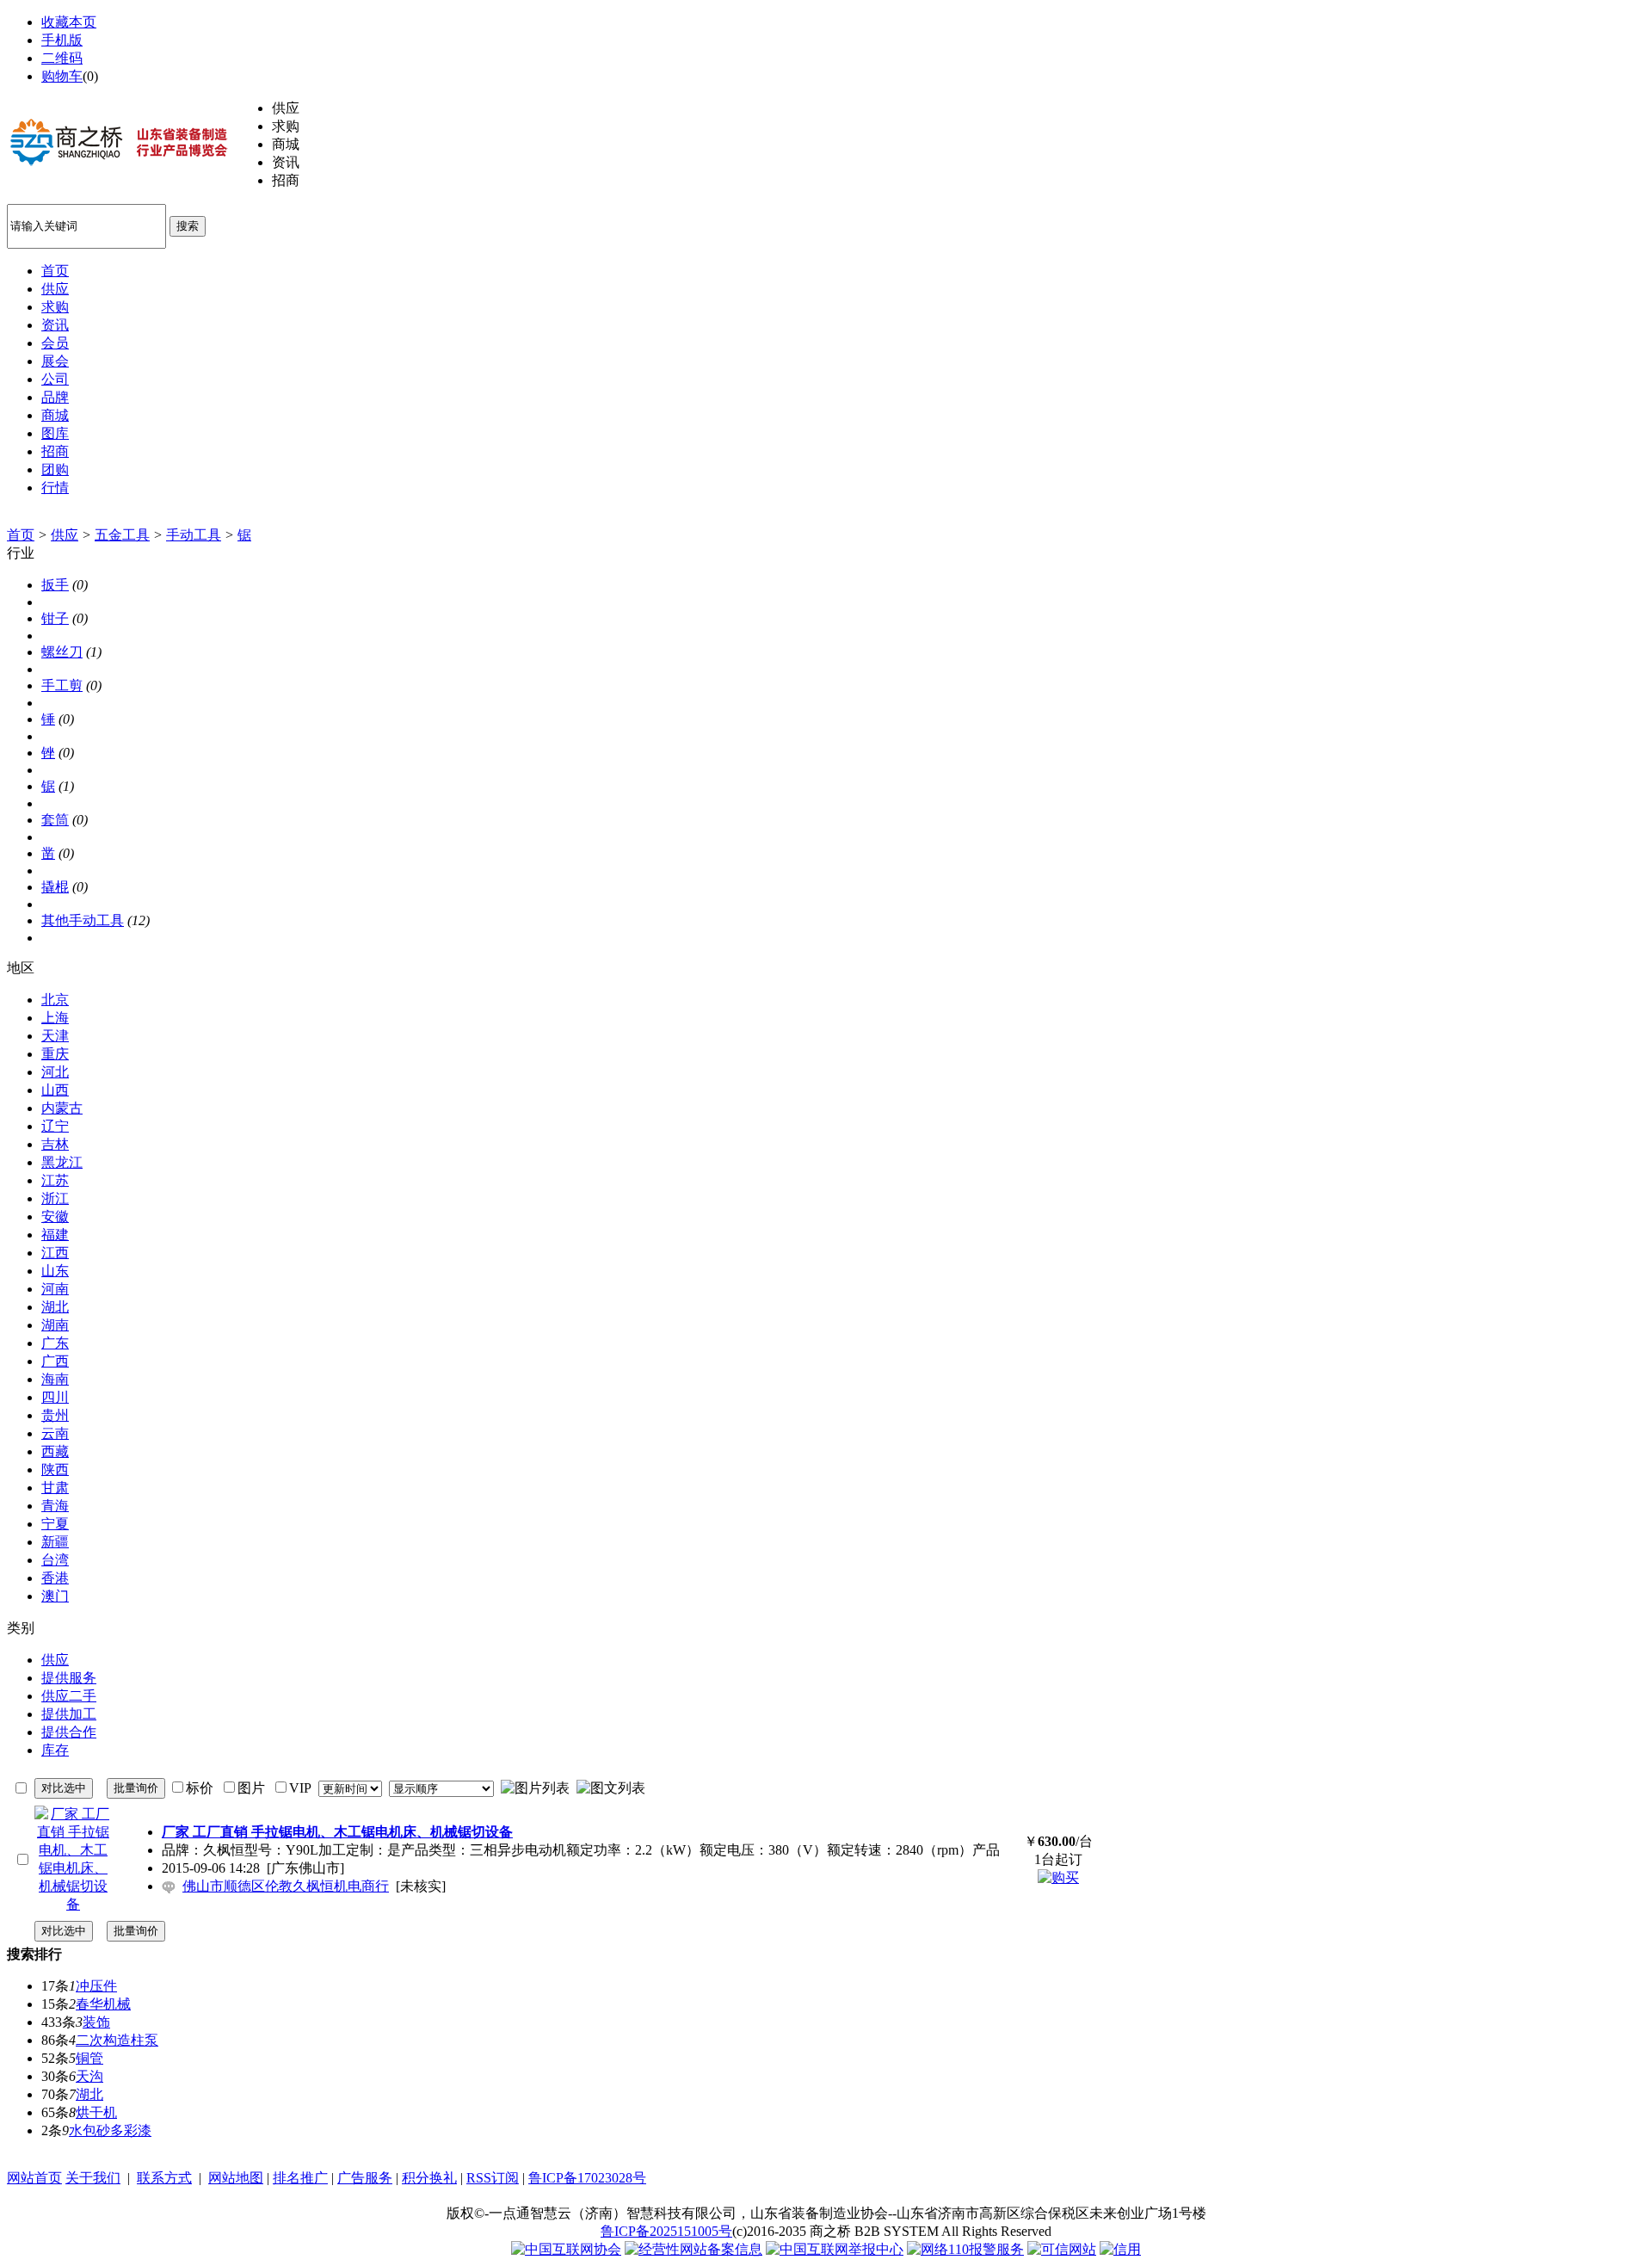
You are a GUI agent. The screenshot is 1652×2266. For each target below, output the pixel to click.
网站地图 (236, 2178)
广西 (55, 1361)
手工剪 (62, 685)
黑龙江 (62, 1162)
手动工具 (194, 535)
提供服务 (69, 1678)
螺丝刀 (62, 652)
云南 (55, 1433)
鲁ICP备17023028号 (587, 2178)
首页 (21, 535)
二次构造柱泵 (117, 2040)
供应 (65, 535)
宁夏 (55, 1524)
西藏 (55, 1451)
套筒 (55, 820)
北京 (55, 1000)
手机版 (62, 40)
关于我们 (93, 2178)
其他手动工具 (83, 920)
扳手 (55, 585)
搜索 (188, 226)
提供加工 (69, 1714)
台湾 (55, 1560)
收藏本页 (69, 22)
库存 (55, 1750)
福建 (55, 1235)
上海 (55, 1018)
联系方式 (164, 2178)
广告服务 (365, 2178)
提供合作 (69, 1732)
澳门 (55, 1596)
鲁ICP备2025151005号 (666, 2231)
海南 (55, 1379)
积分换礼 (429, 2178)
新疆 (55, 1542)
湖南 (55, 1325)
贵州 (55, 1415)
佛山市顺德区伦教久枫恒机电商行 (286, 1886)
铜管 (89, 2058)
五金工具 (122, 535)
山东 (55, 1271)
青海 (55, 1506)
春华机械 (103, 2004)
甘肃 (55, 1488)
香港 (55, 1578)
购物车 (62, 76)
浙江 (55, 1198)
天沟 (89, 2076)
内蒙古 (62, 1108)
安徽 (55, 1216)
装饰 (96, 2022)
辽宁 (55, 1126)
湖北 (55, 1307)
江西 (55, 1253)
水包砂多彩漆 (110, 2130)
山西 (55, 1090)
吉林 (55, 1144)
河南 (55, 1289)
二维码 (62, 58)
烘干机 (96, 2112)
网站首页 (34, 2178)
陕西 (55, 1470)
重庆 (55, 1054)
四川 (55, 1397)
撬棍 (55, 887)
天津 (55, 1036)
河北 (55, 1072)
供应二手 (69, 1696)
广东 (55, 1343)
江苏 (55, 1180)
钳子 (55, 618)
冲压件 (96, 1986)
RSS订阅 (493, 2178)
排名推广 (300, 2178)
